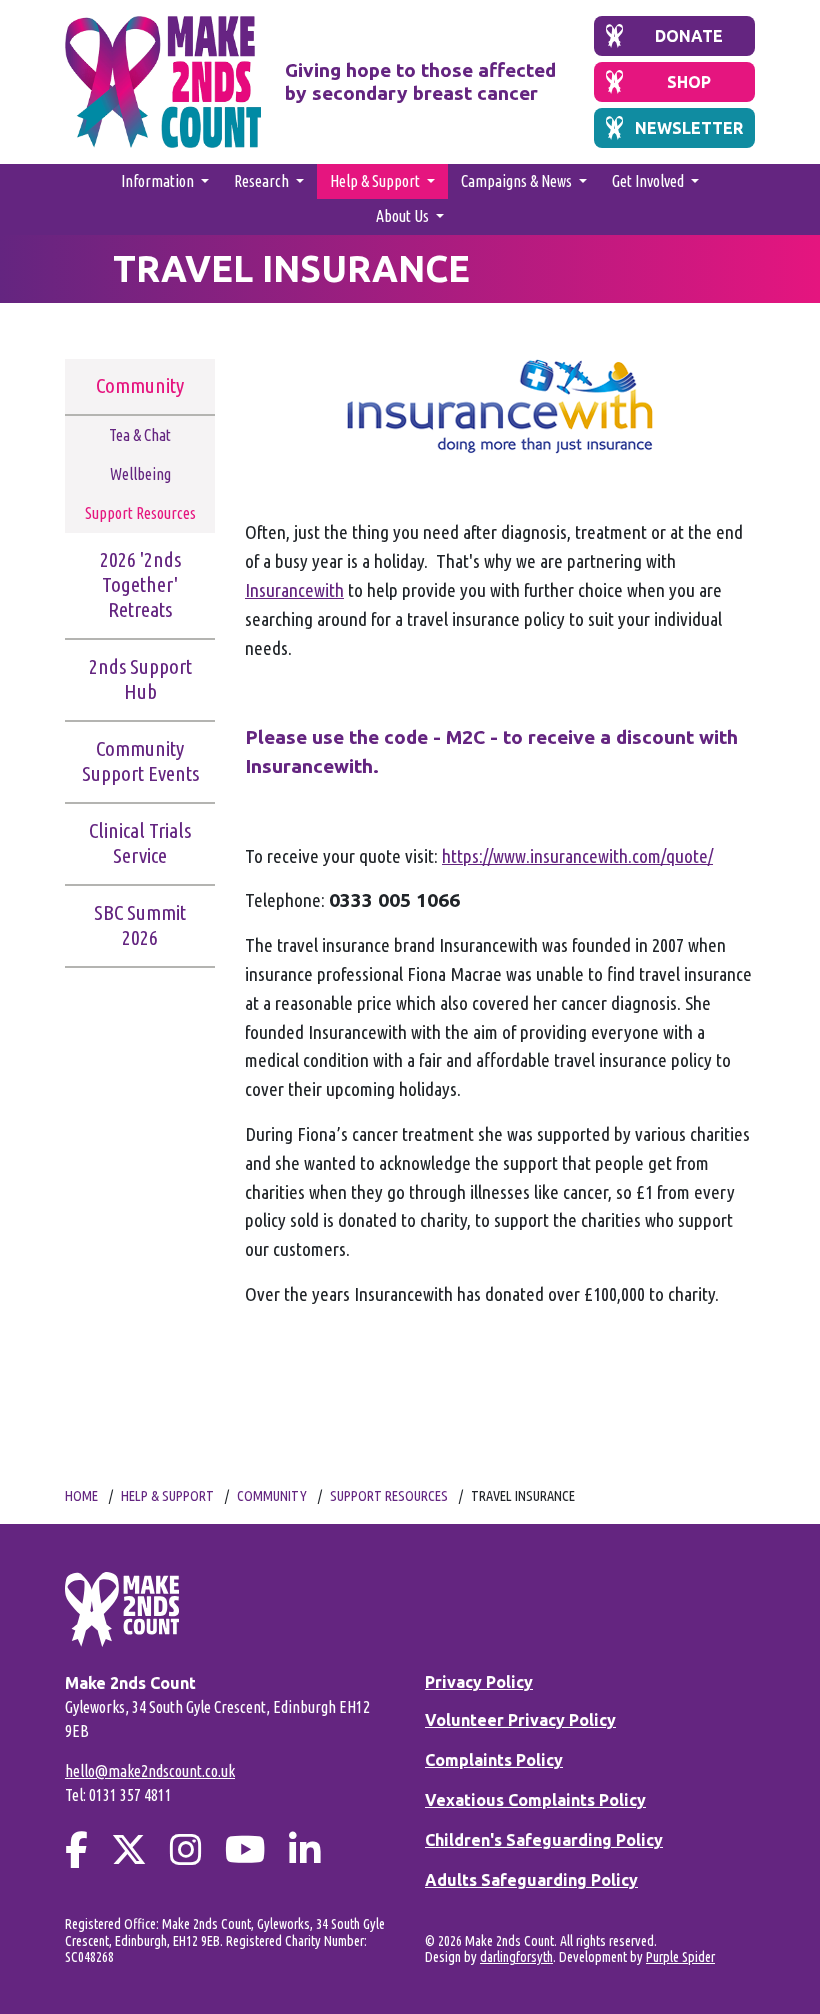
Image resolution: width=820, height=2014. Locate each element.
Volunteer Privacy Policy (520, 1720)
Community (140, 385)
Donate (689, 36)
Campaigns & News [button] (518, 181)
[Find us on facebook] (76, 1849)
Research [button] (263, 181)
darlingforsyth (516, 1957)
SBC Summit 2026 (140, 925)
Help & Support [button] (376, 181)
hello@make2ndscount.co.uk (150, 1771)
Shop (689, 82)
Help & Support (167, 1496)
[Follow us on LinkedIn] (305, 1849)
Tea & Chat (140, 435)
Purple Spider (680, 1957)
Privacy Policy (479, 1682)
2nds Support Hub (140, 679)
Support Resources (140, 513)
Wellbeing (140, 474)
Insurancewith (294, 590)
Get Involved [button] (649, 181)
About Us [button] (404, 216)
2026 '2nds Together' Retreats (140, 584)
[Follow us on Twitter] (129, 1849)
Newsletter (689, 128)
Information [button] (159, 181)
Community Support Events (140, 761)
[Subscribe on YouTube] (245, 1849)
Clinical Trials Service (140, 843)
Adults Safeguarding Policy (531, 1880)
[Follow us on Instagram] (186, 1849)
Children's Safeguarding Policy (544, 1840)
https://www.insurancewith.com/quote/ (577, 856)
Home (81, 1496)
